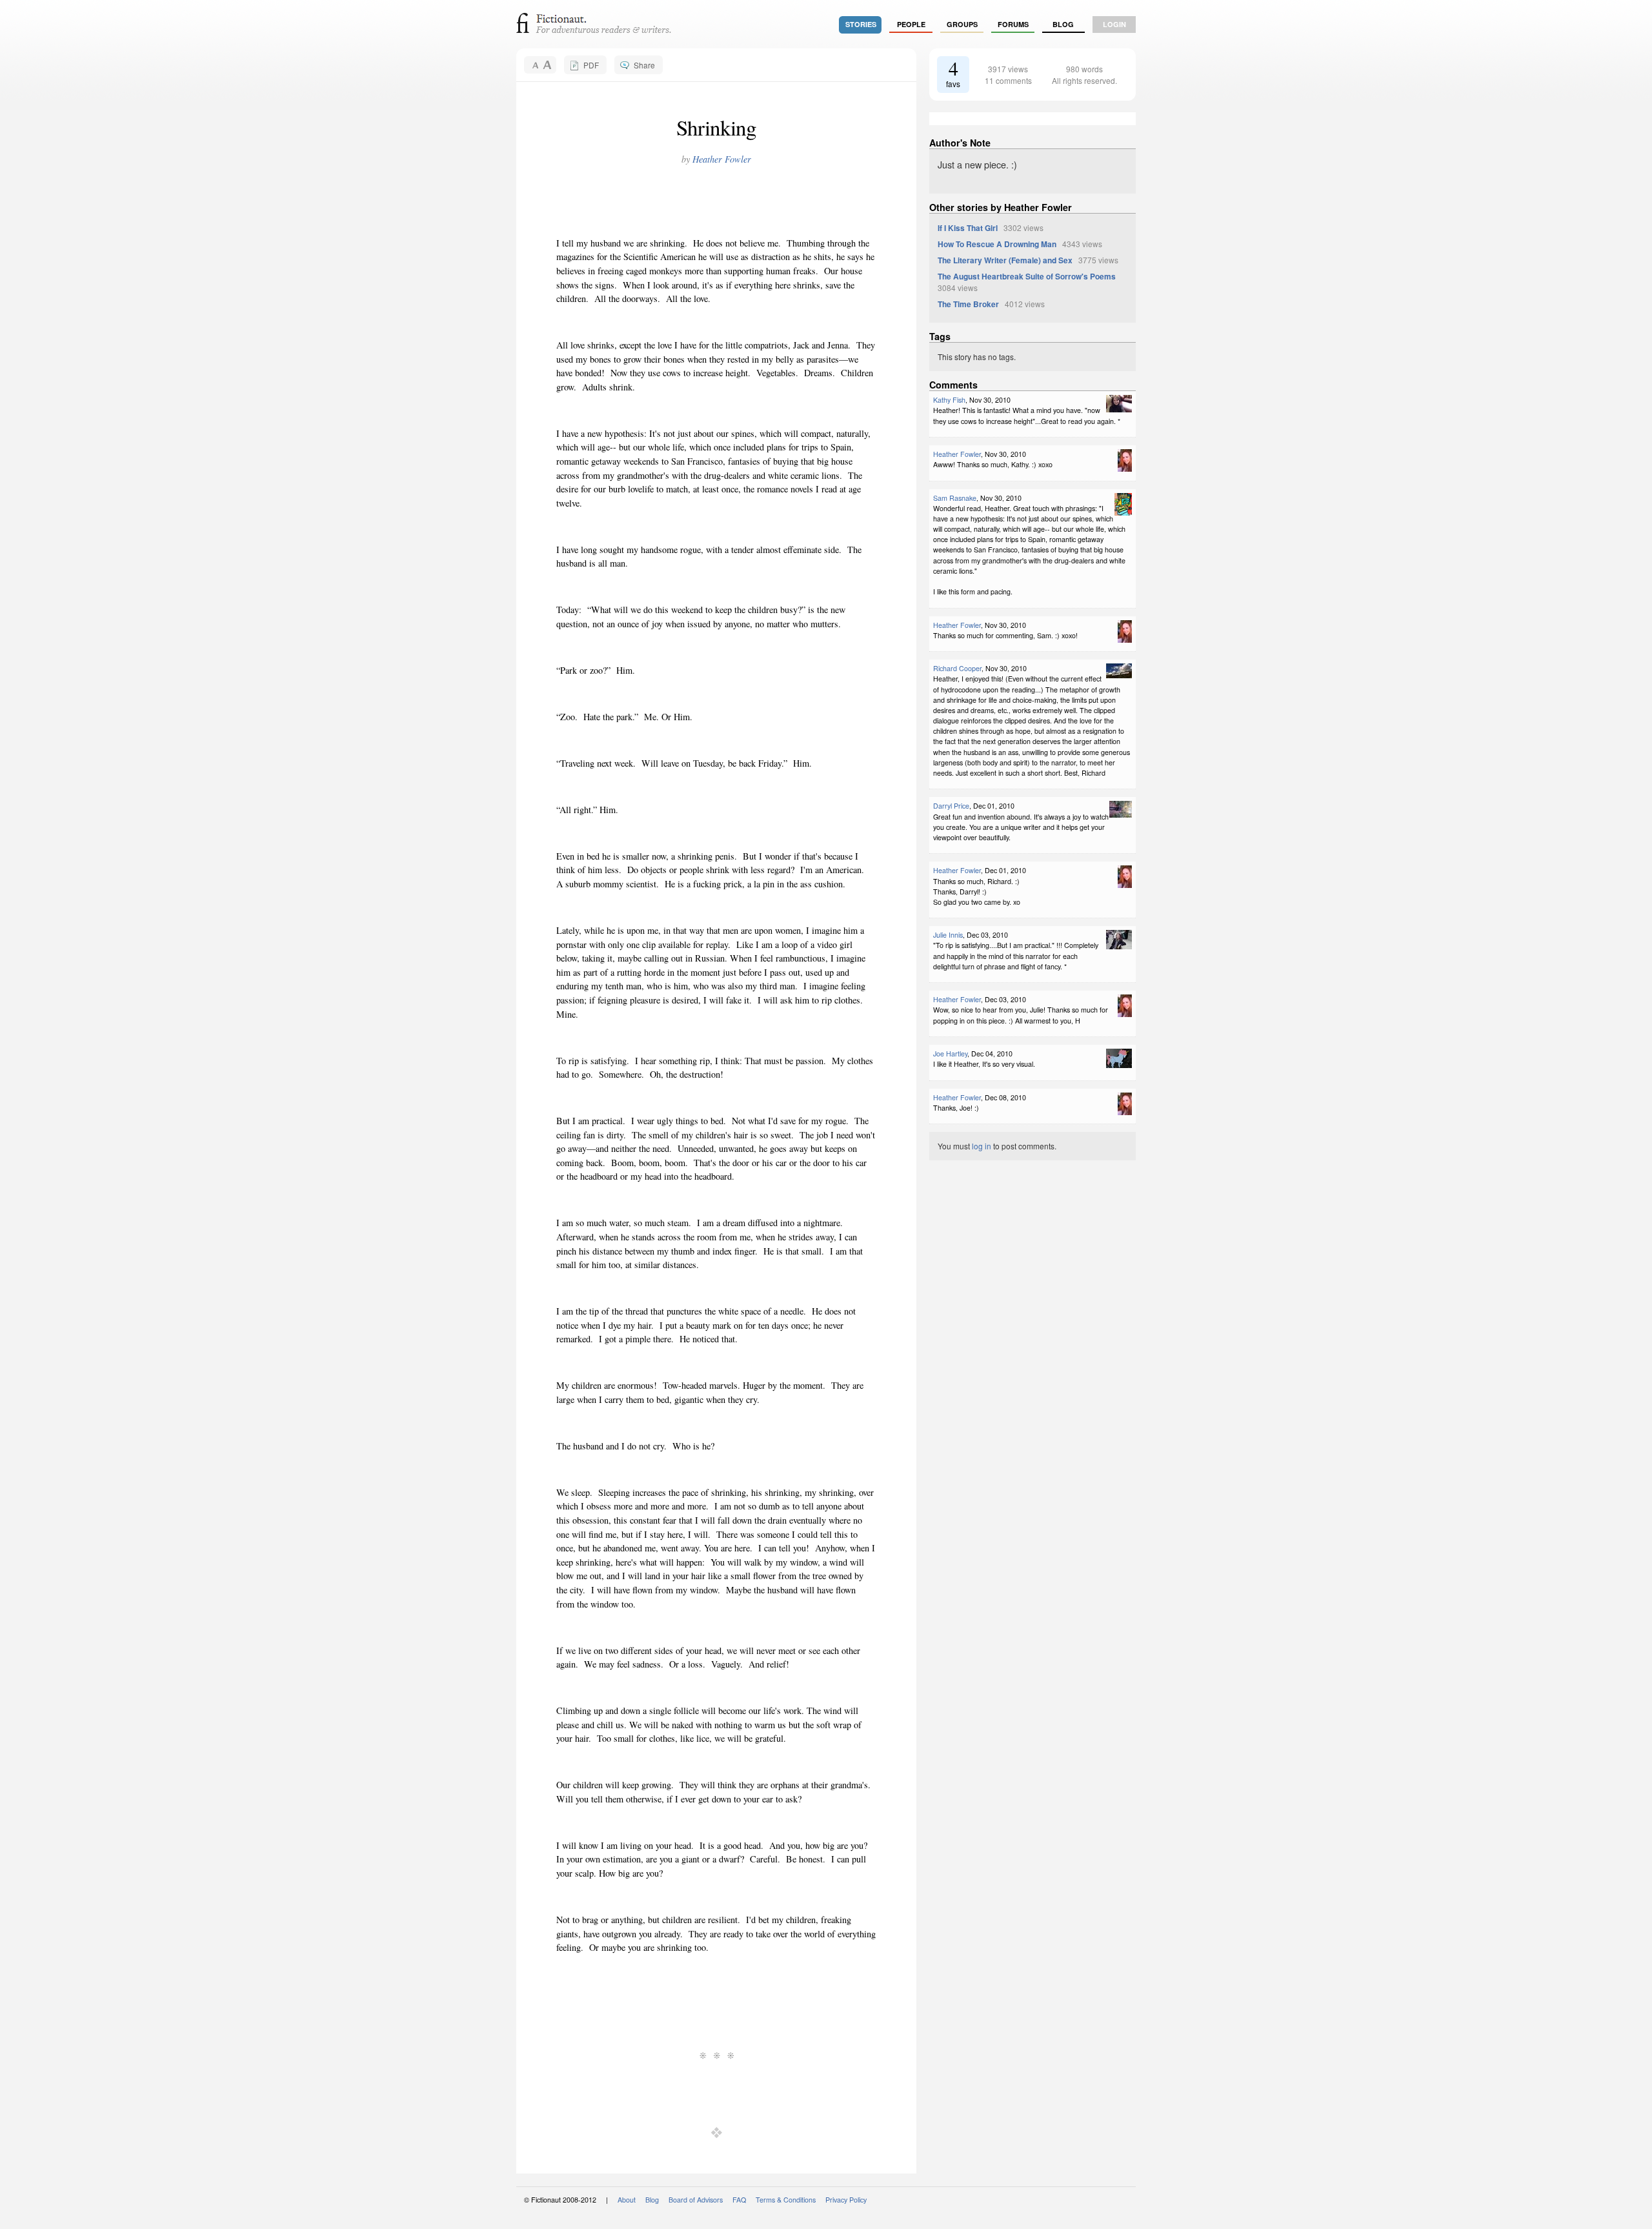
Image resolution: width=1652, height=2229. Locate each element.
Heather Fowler (722, 159)
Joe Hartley (950, 1054)
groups (962, 24)
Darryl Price (951, 806)
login (1114, 24)
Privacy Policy (846, 2200)
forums (1013, 24)
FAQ (739, 2200)
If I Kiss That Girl (968, 228)
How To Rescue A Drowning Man (997, 244)
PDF (591, 65)
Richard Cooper (957, 668)
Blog (1063, 24)
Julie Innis (948, 935)
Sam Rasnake (955, 498)
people (911, 24)
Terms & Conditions (786, 2200)
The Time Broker (968, 304)
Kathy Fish (949, 400)
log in (982, 1146)
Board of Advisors (696, 2200)
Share (644, 65)
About (627, 2200)
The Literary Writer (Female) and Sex (1005, 260)
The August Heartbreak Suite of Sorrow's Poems (1027, 276)
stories (861, 24)
